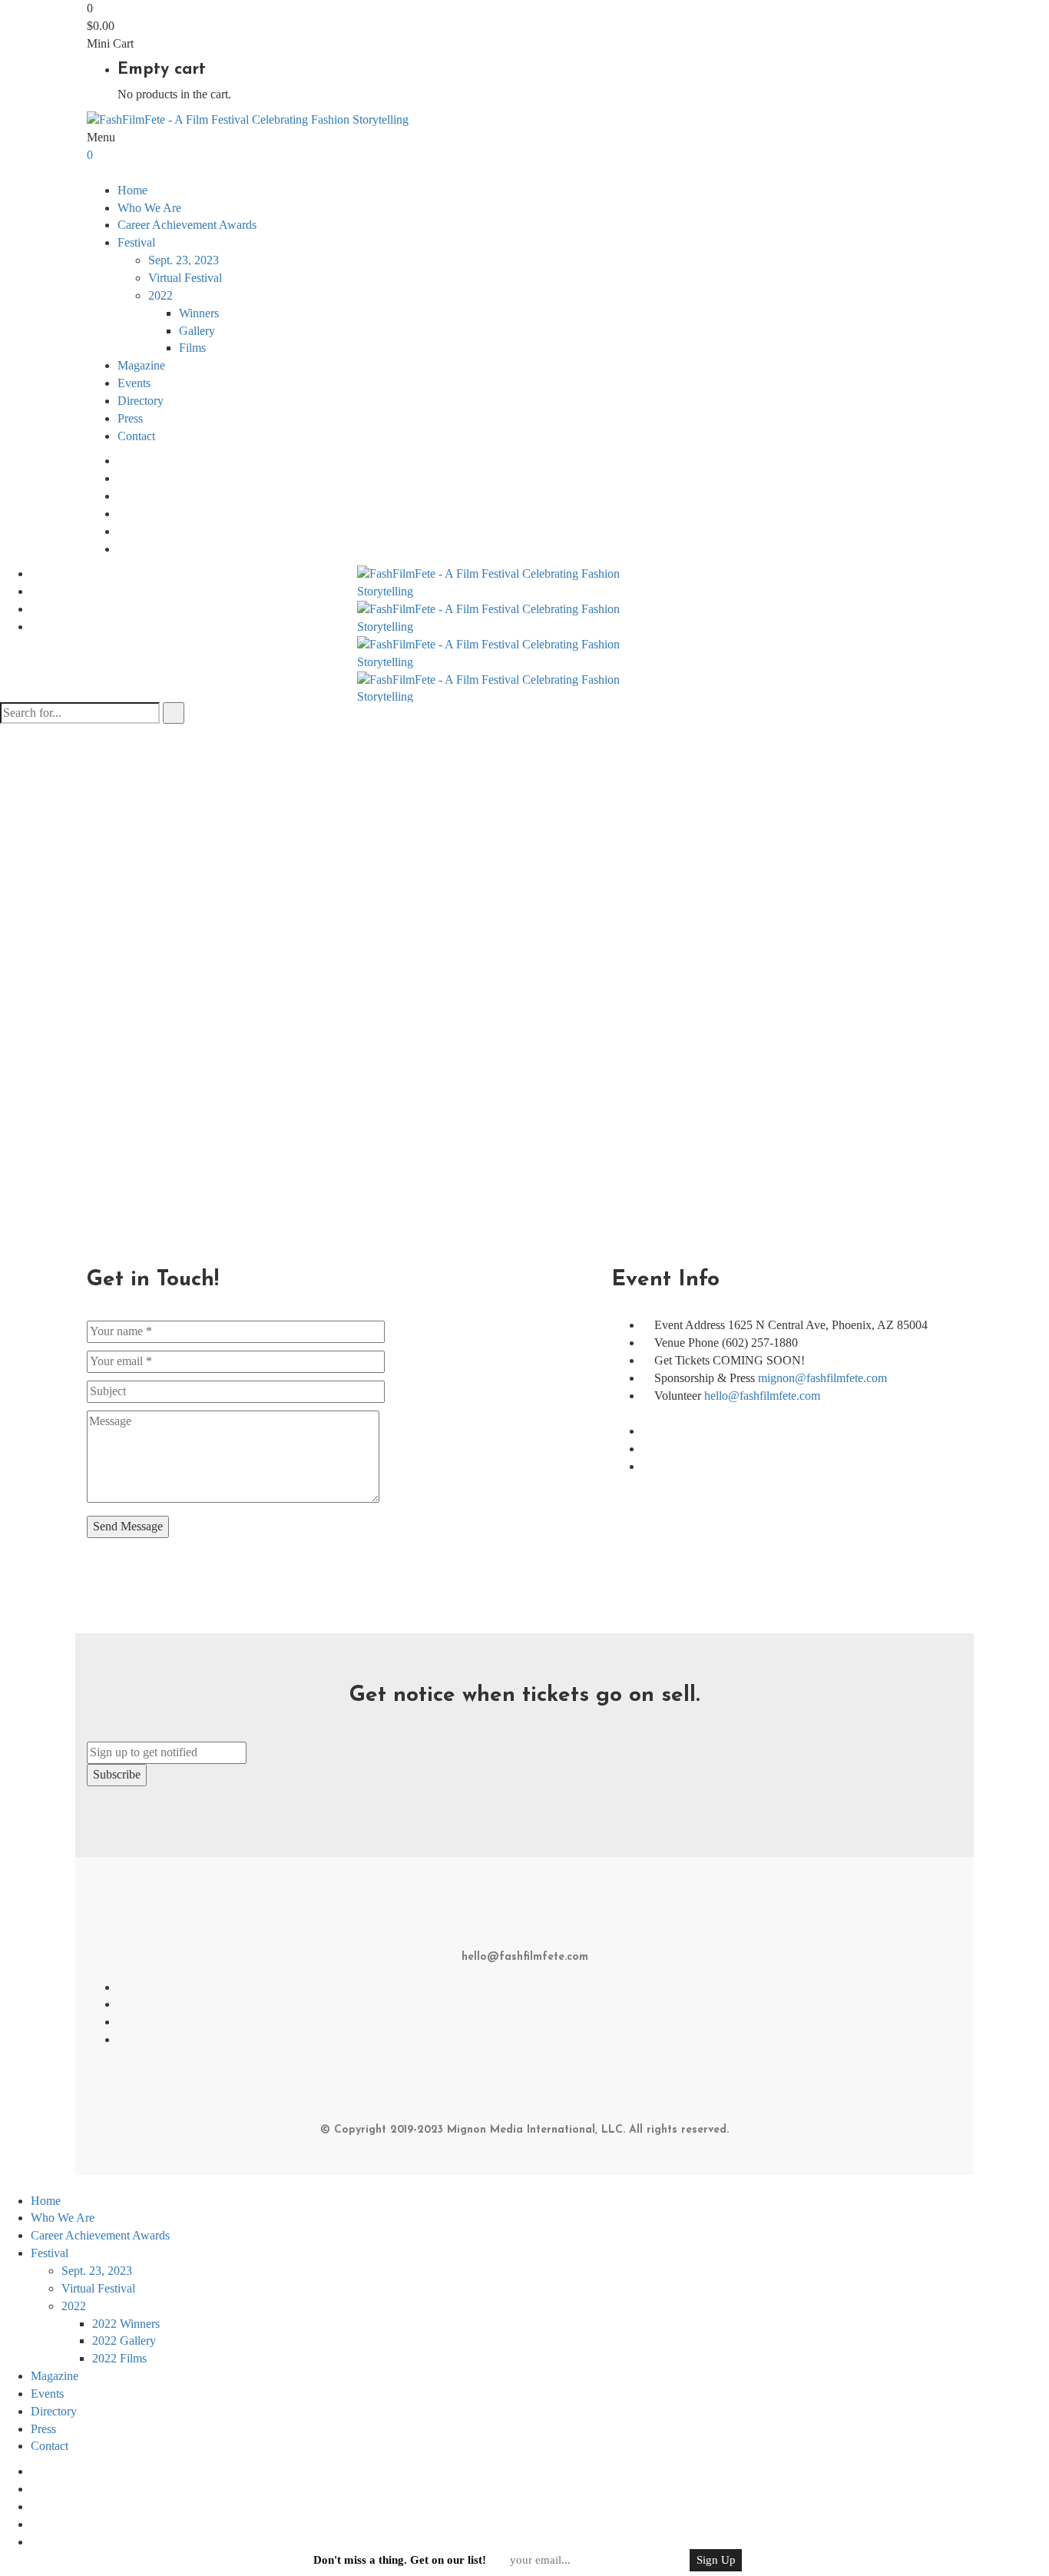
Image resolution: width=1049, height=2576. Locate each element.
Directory (141, 401)
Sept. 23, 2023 (184, 260)
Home (132, 190)
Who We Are (149, 208)
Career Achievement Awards (187, 225)
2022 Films (119, 2358)
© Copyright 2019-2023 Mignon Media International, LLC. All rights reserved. (524, 2130)
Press (130, 418)
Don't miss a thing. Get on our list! (400, 2560)
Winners (199, 313)
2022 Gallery (124, 2341)
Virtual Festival (185, 278)
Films (192, 348)
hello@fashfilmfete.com (762, 1396)
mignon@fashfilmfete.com (822, 1378)
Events (134, 383)
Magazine (141, 365)
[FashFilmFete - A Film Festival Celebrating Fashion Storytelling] (248, 119)
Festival (50, 2253)
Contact (136, 436)
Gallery (197, 331)
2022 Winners (126, 2324)
